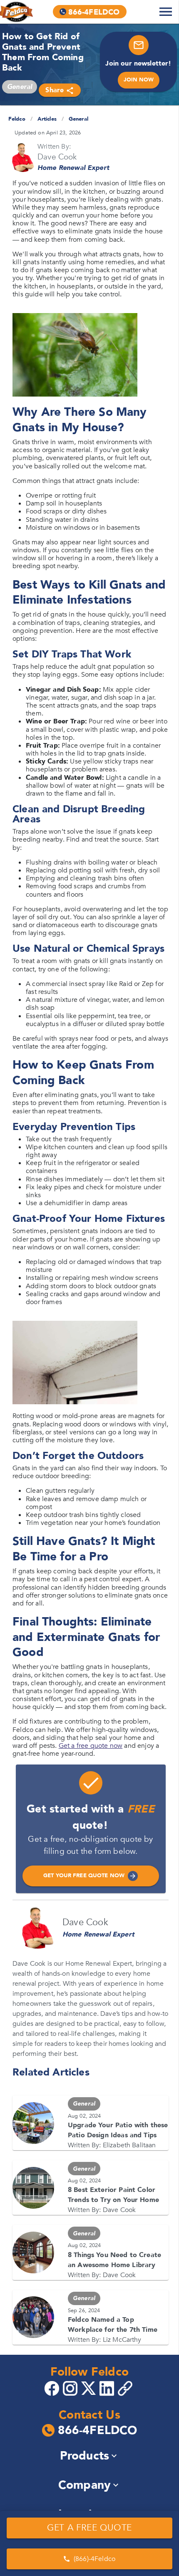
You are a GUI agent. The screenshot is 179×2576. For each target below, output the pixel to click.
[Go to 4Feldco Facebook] (53, 2388)
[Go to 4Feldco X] (89, 2388)
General (78, 119)
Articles (47, 119)
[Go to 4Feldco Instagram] (71, 2388)
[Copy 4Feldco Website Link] (126, 2388)
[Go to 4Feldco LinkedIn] (108, 2388)
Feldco (17, 119)
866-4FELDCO (98, 2431)
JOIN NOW (139, 80)
